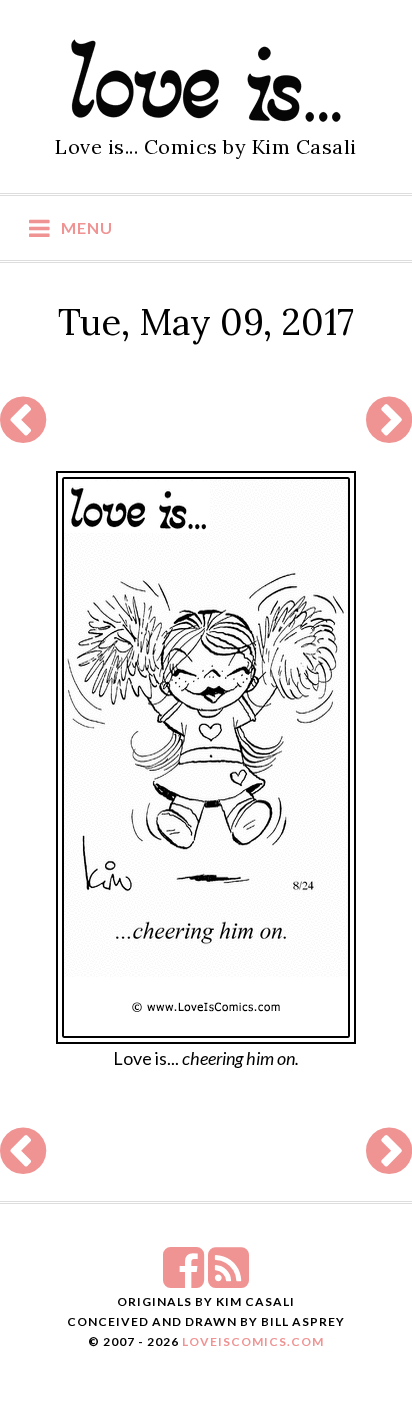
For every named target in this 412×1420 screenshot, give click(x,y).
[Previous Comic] (23, 432)
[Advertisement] (203, 421)
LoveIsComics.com (253, 1341)
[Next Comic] (389, 432)
